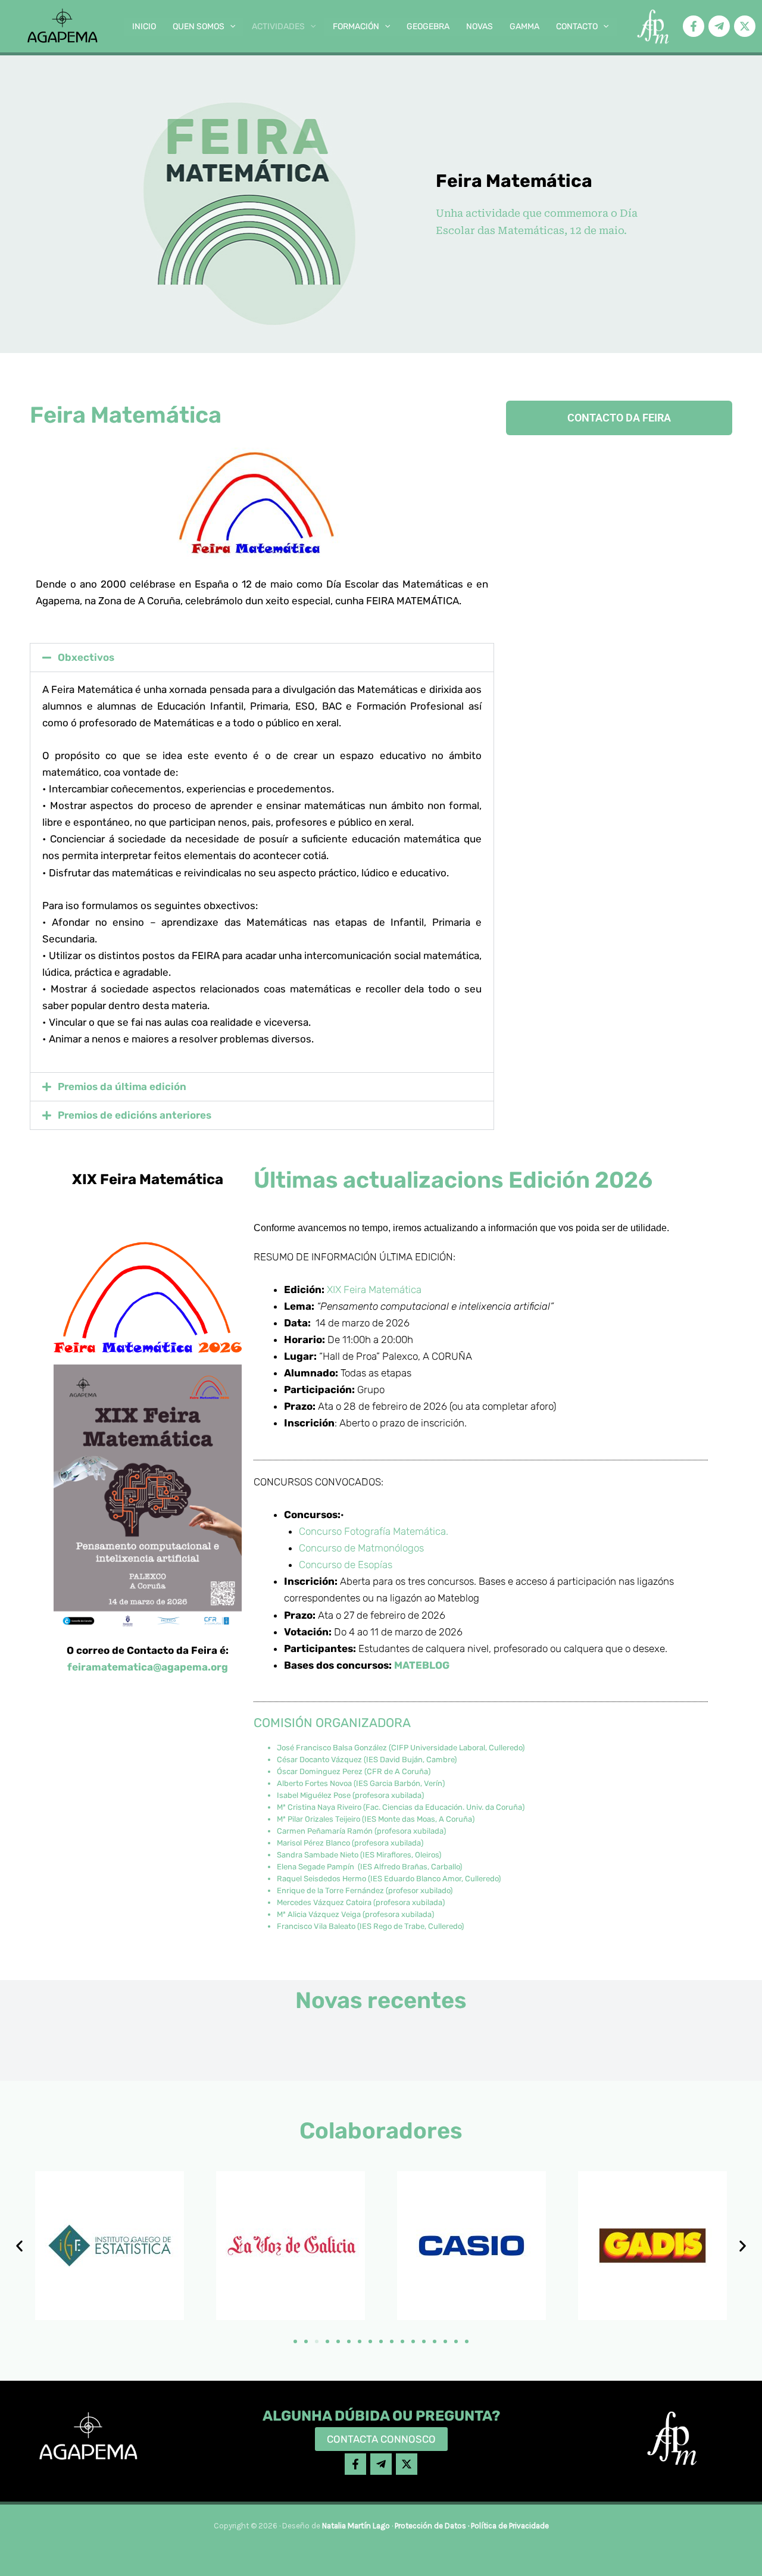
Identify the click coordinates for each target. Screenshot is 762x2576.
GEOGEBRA (428, 26)
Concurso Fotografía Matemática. (374, 1531)
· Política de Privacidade (508, 2526)
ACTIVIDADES (278, 26)
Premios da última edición (122, 1086)
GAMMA (524, 26)
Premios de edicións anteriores (135, 1115)
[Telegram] (719, 26)
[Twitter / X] (745, 26)
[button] (262, 658)
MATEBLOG (422, 1665)
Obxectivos (86, 657)
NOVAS (480, 26)
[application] (230, 27)
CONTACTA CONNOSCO (381, 2439)
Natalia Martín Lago (356, 2526)
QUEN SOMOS (199, 26)
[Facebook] (694, 26)
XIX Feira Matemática (374, 1289)
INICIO (144, 26)
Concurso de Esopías (346, 1565)
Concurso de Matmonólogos (361, 1548)
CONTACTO (577, 26)
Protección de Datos (430, 2526)
